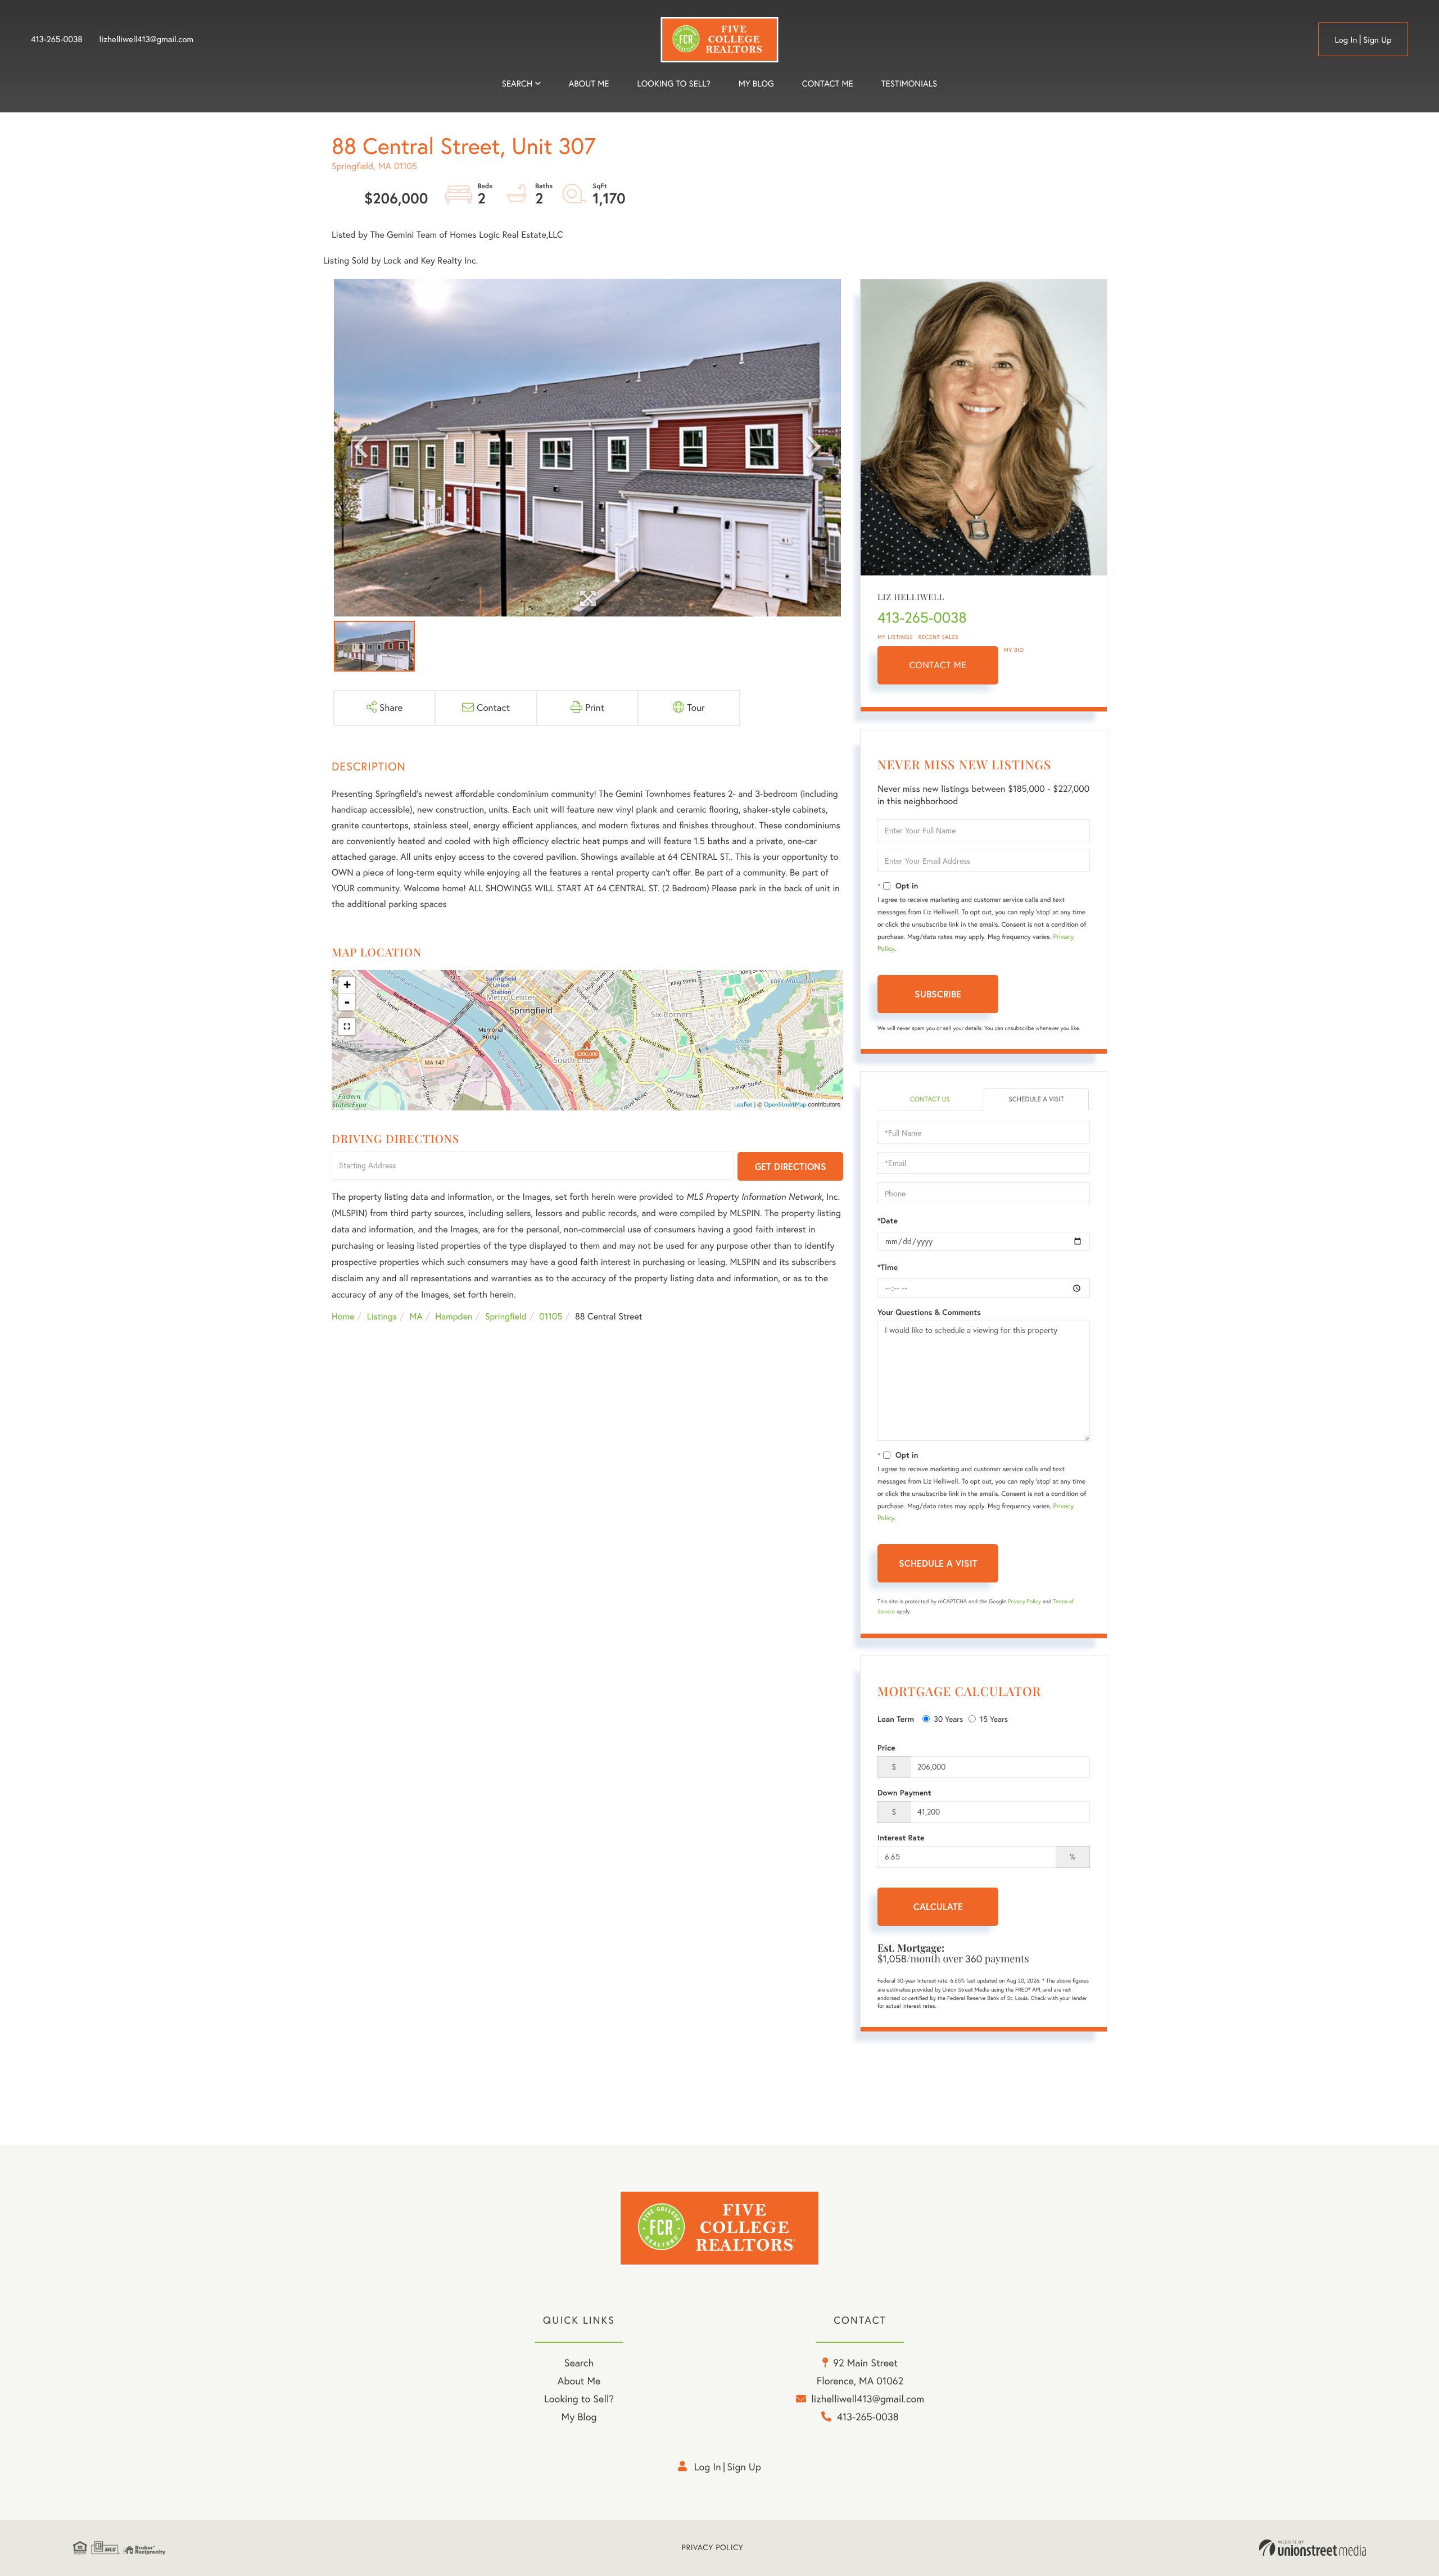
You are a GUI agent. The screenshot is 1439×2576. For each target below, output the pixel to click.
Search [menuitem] (517, 83)
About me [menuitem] (589, 83)
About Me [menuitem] (579, 2381)
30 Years (948, 1719)
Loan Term (896, 1719)
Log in (1346, 40)
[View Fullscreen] (347, 1027)
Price (886, 1748)
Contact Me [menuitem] (828, 83)
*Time (888, 1267)
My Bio (1014, 650)
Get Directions (791, 1166)
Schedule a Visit (1036, 1099)
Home (343, 1317)
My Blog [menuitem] (756, 83)
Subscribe (938, 994)
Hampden (454, 1317)
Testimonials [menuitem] (909, 83)
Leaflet (743, 1104)
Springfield (506, 1317)
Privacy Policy (1024, 1601)
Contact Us (930, 1099)
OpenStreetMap (785, 1104)
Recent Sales (939, 637)
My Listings (895, 637)
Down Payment (904, 1793)
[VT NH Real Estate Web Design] (1313, 2548)
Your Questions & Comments (929, 1312)
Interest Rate (901, 1838)
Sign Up (1377, 40)
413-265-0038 (57, 39)
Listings (382, 1317)
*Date (888, 1221)
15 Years (994, 1719)
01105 (551, 1317)
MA (416, 1317)
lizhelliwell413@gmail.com (147, 39)
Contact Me (938, 665)
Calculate (938, 1906)
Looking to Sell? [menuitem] (674, 83)
